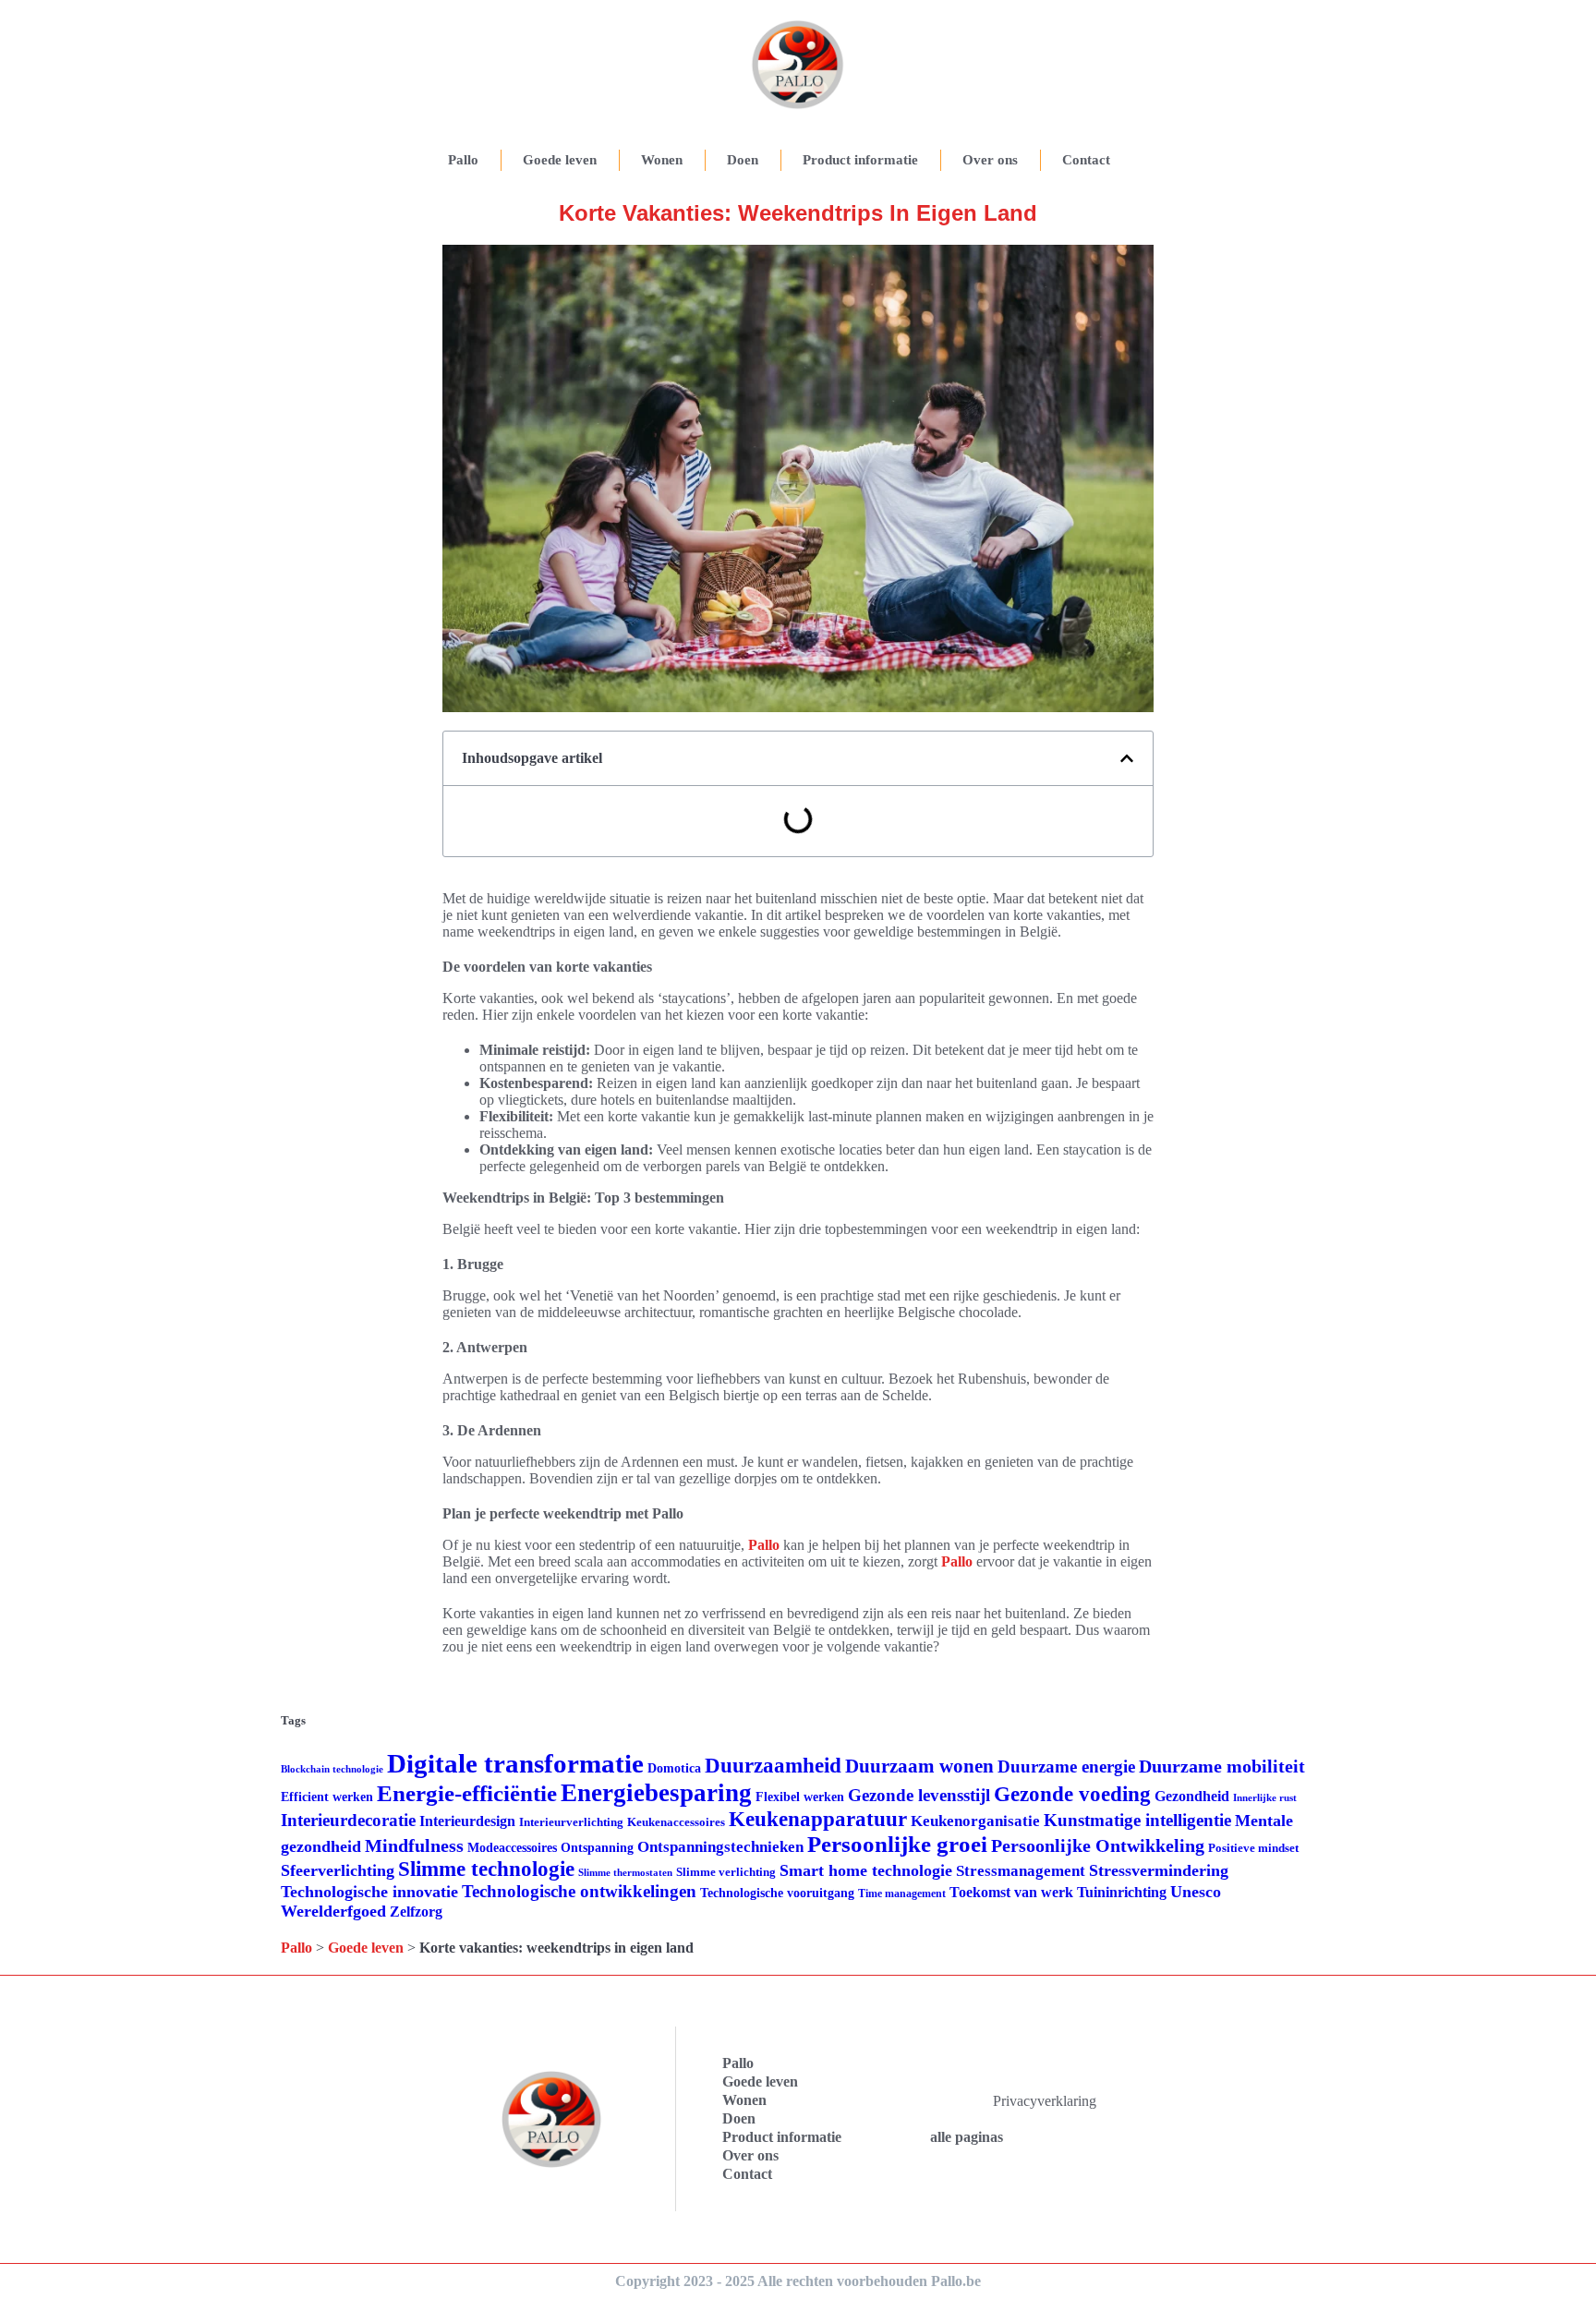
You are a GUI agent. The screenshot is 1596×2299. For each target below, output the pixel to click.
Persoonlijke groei (897, 1844)
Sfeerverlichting (338, 1870)
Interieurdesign (467, 1821)
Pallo (463, 160)
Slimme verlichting (726, 1872)
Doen (743, 160)
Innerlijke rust (1265, 1798)
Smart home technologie (866, 1870)
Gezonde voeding (1072, 1794)
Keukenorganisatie (975, 1821)
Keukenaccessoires (676, 1822)
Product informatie (860, 160)
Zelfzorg (416, 1912)
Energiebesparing (656, 1793)
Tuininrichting (1122, 1892)
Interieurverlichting (571, 1822)
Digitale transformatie (515, 1763)
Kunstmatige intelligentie (1137, 1820)
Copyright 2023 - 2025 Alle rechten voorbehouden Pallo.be (798, 2281)
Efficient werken (327, 1797)
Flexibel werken (800, 1797)
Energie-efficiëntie (467, 1793)
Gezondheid (1192, 1796)
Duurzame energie (1066, 1767)
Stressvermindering (1159, 1870)
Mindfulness (414, 1845)
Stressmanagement (1021, 1871)
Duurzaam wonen (919, 1766)
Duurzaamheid (773, 1766)
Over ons (990, 160)
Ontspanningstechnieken (720, 1847)
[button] (1127, 758)
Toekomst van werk (1011, 1892)
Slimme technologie (486, 1869)
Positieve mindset (1253, 1848)
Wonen (662, 160)
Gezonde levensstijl (919, 1795)
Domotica (674, 1768)
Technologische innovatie (369, 1892)
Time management (902, 1894)
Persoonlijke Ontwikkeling (1098, 1845)
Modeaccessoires (512, 1848)
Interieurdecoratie (348, 1820)
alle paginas (967, 2137)
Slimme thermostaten (625, 1872)
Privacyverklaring (1045, 2101)
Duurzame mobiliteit (1222, 1766)
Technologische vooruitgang (777, 1893)
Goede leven (560, 160)
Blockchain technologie (332, 1769)
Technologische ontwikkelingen (579, 1891)
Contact (1086, 160)
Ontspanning (597, 1847)
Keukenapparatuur (818, 1819)
